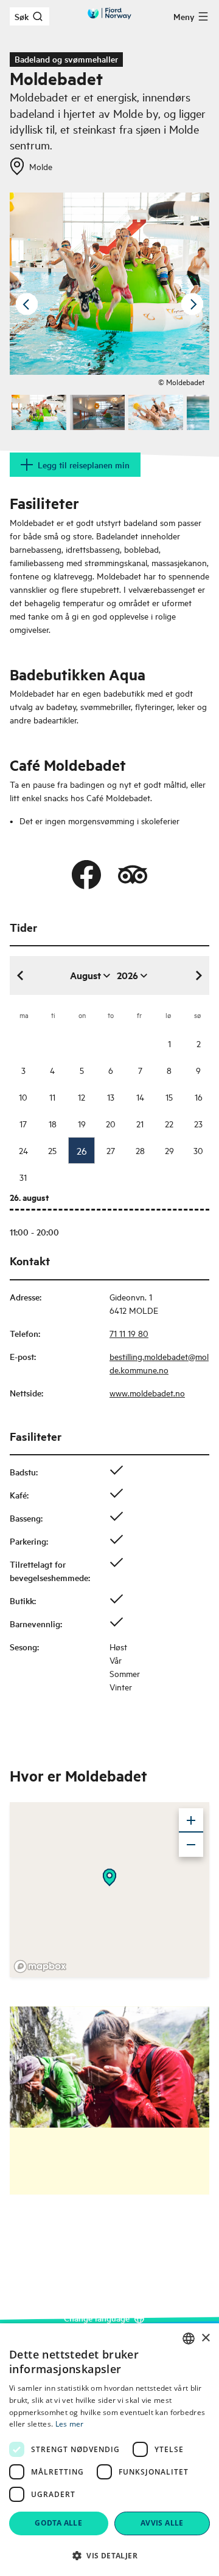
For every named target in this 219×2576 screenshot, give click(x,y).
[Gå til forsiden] (109, 13)
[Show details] (109, 1877)
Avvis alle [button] (162, 2523)
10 (23, 1097)
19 (82, 1123)
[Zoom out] (191, 1845)
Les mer (70, 2424)
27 (111, 1150)
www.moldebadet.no (147, 1392)
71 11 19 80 (129, 1333)
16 (199, 1097)
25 (52, 1150)
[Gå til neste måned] (198, 975)
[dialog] (109, 2450)
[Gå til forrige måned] (21, 975)
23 (198, 1123)
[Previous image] (27, 304)
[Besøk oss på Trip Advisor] (133, 875)
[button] (109, 2555)
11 (52, 1097)
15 (169, 1097)
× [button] (205, 2338)
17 (23, 1123)
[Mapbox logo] (40, 1966)
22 (169, 1123)
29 (169, 1150)
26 (82, 1150)
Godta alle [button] (58, 2523)
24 (23, 1150)
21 (140, 1123)
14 (140, 1097)
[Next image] (192, 304)
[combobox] (189, 2339)
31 (23, 1177)
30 (198, 1150)
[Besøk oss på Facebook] (86, 875)
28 (140, 1150)
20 (111, 1123)
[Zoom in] (191, 1820)
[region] (109, 1890)
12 (82, 1097)
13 (111, 1097)
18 (53, 1123)
